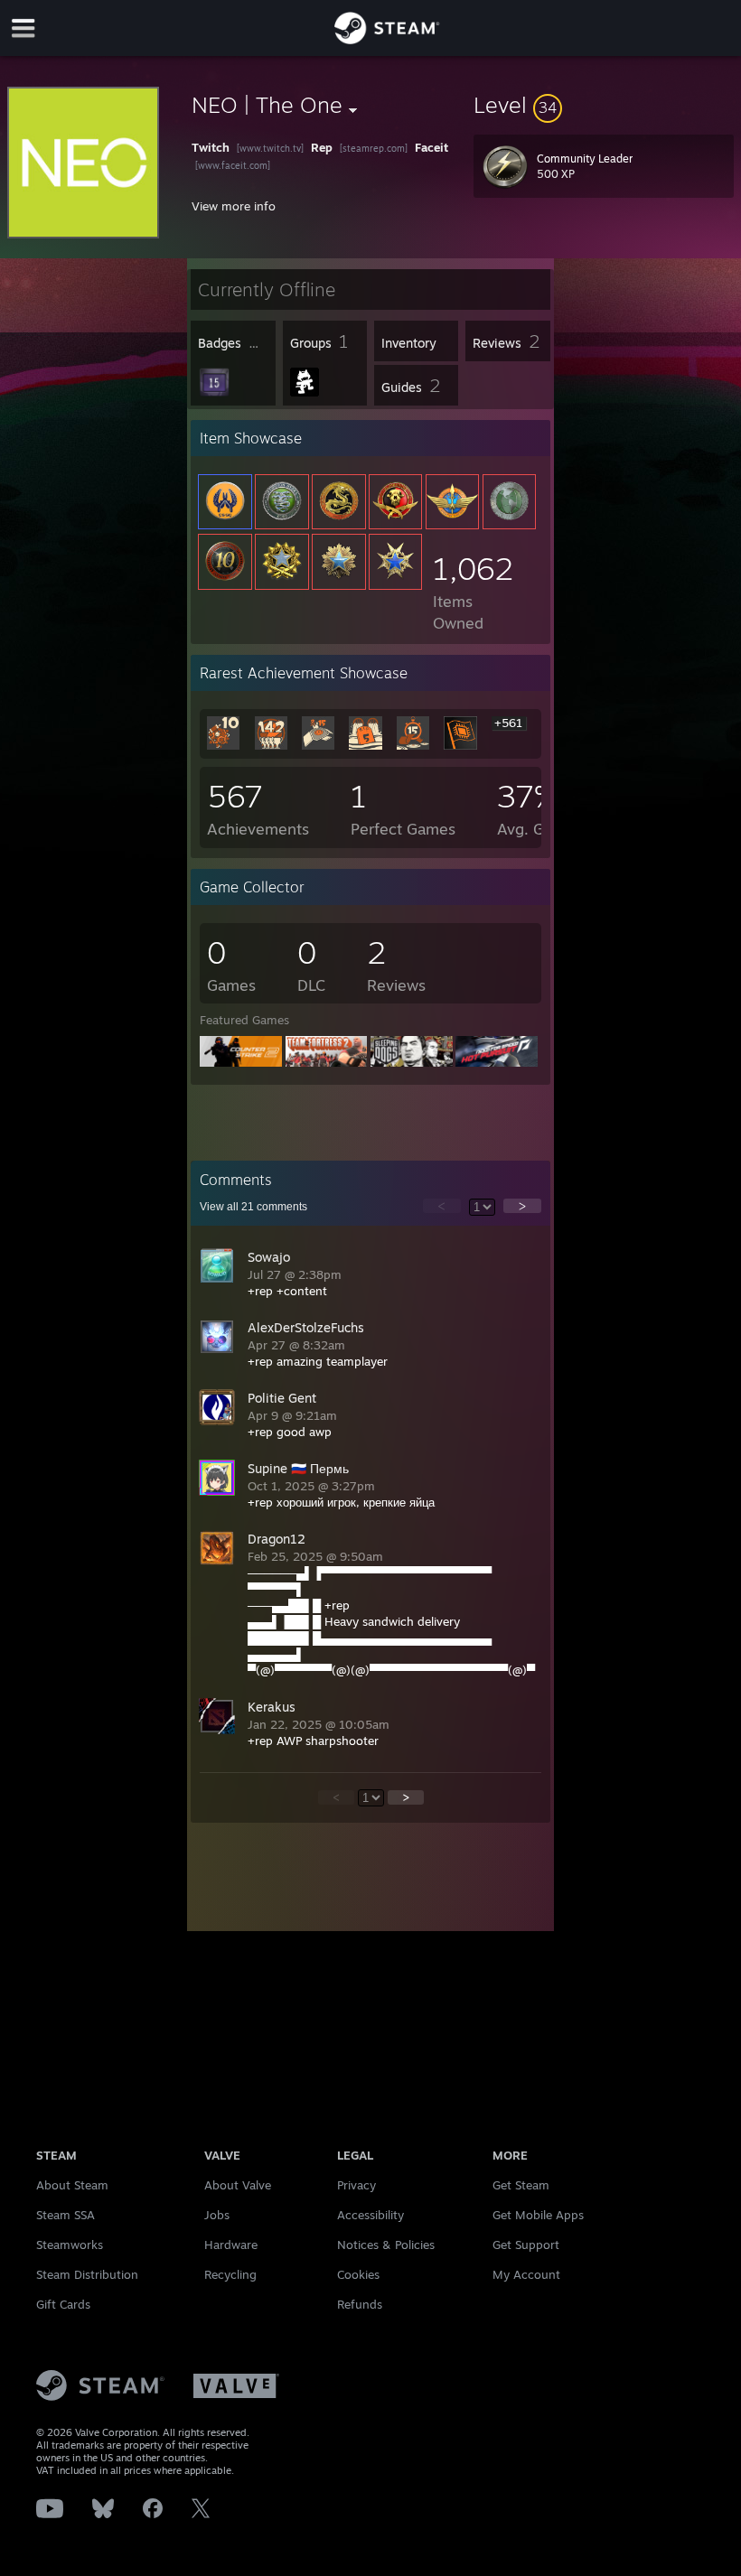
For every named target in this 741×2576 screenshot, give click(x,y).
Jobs (217, 2215)
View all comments (253, 1207)
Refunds (360, 2304)
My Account (526, 2274)
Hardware (231, 2245)
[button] (604, 105)
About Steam (72, 2185)
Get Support (526, 2245)
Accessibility (370, 2215)
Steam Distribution (87, 2274)
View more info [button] (234, 206)
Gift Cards (63, 2304)
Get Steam (521, 2185)
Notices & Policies (386, 2245)
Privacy (356, 2185)
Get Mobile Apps (538, 2215)
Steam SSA (66, 2215)
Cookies (358, 2274)
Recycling (230, 2274)
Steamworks (70, 2245)
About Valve (238, 2185)
